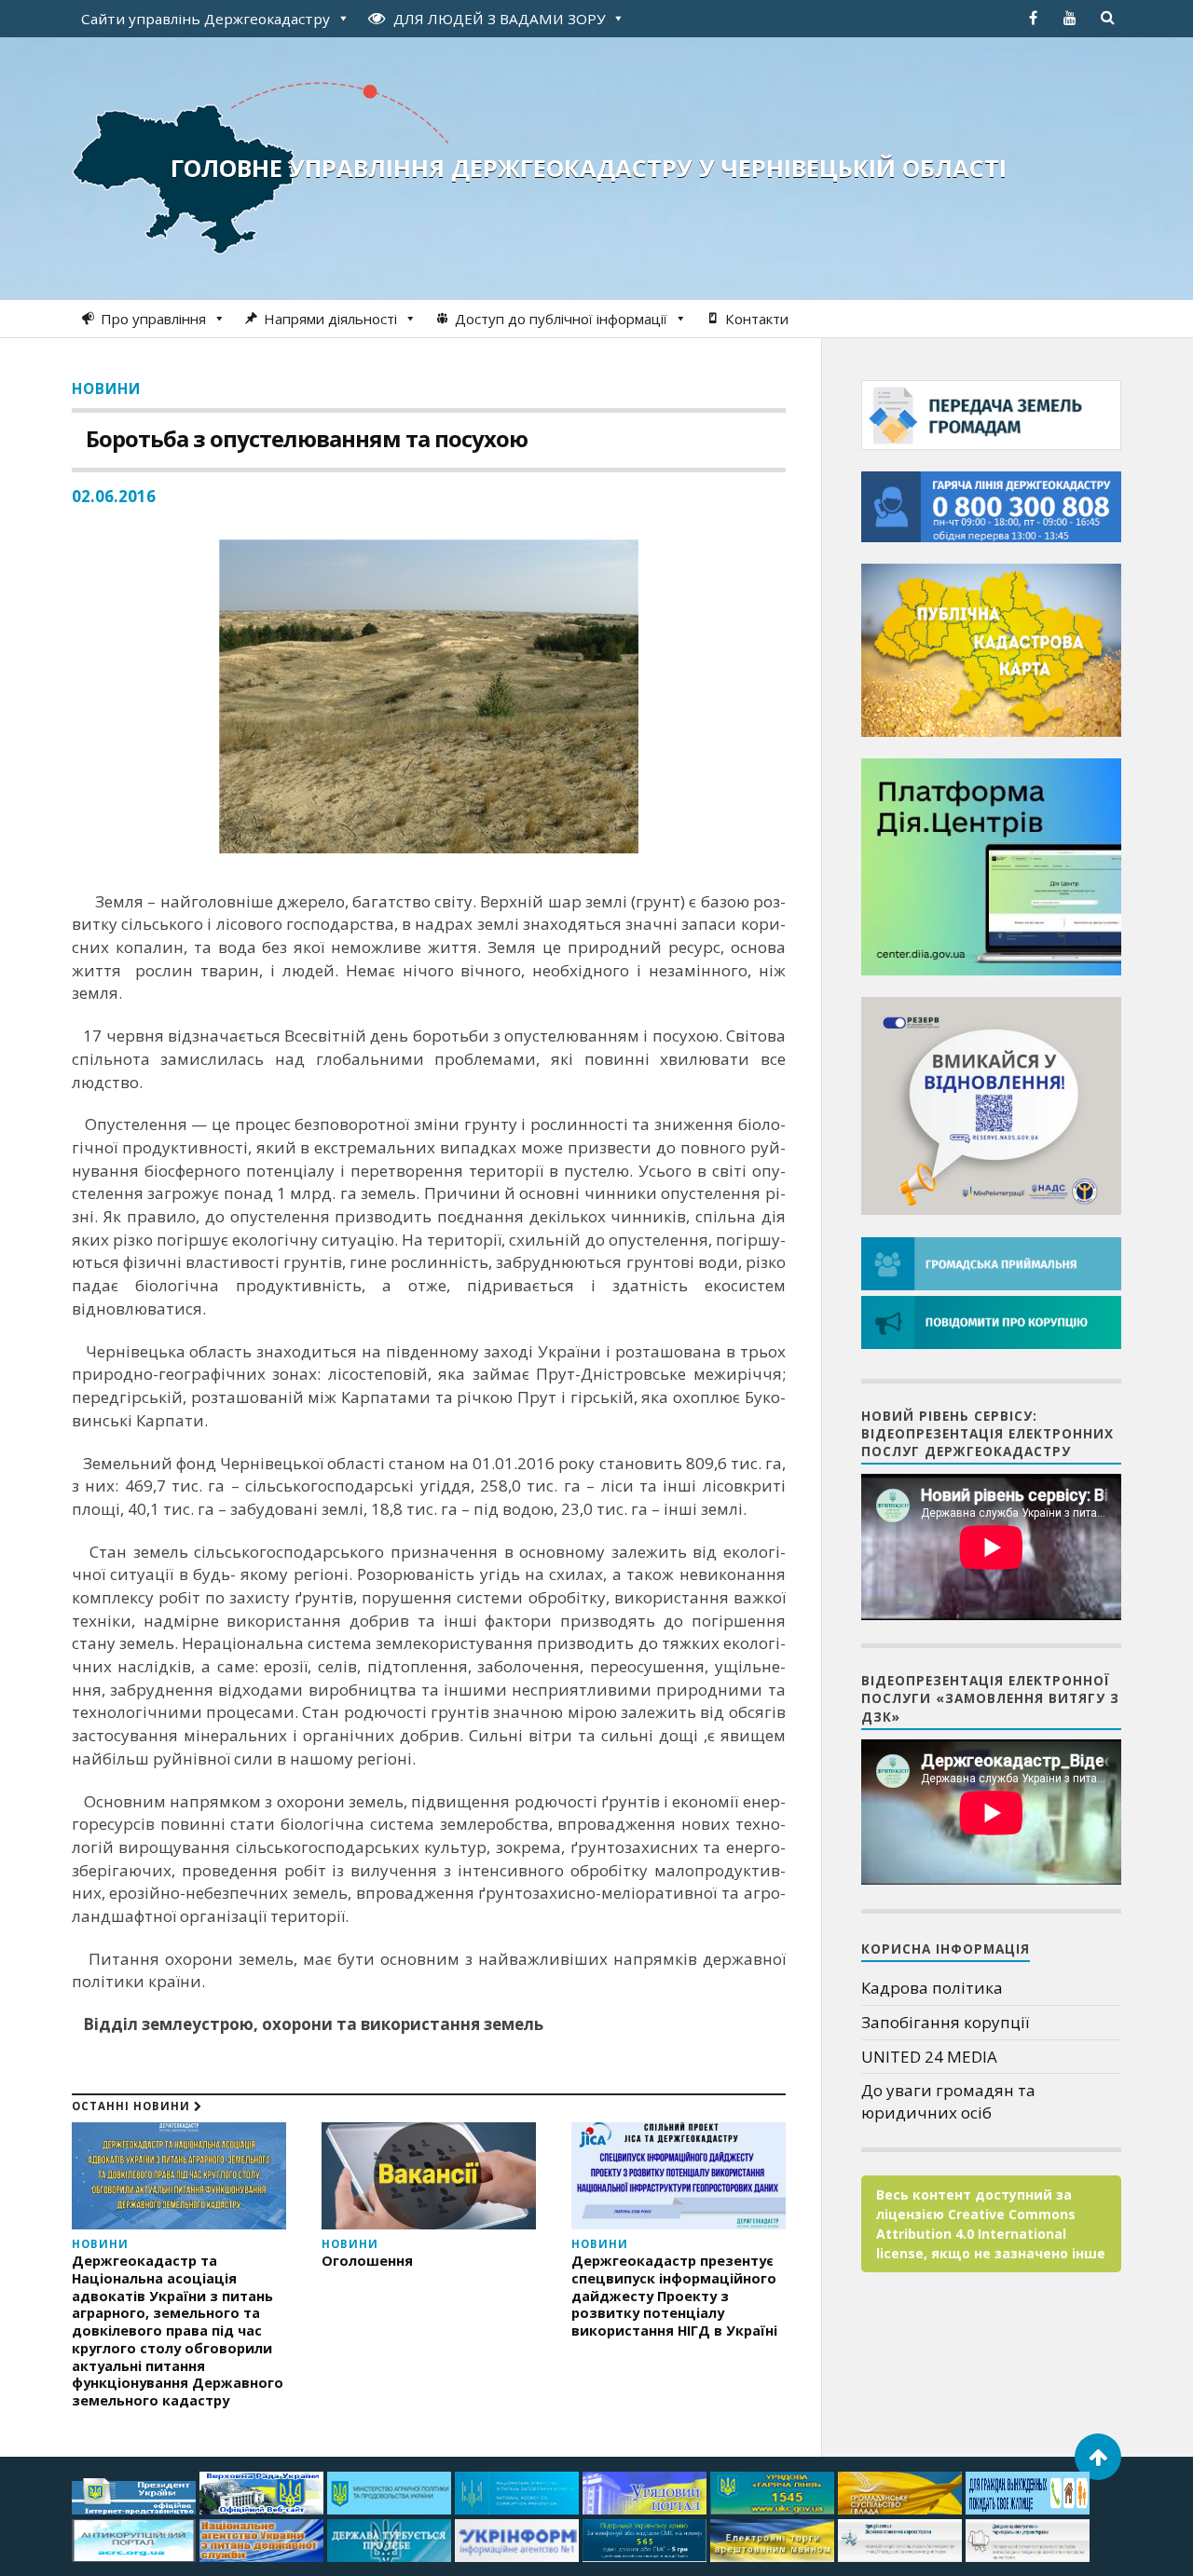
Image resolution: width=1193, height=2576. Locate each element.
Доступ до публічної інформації (561, 319)
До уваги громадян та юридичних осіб (948, 2101)
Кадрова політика (932, 1988)
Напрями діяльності (330, 319)
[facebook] (1033, 18)
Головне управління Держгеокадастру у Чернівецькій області (589, 168)
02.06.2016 (114, 496)
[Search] (1107, 18)
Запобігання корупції (945, 2022)
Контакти (757, 319)
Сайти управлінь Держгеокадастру (206, 19)
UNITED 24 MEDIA (929, 2057)
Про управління (153, 319)
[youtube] (1070, 18)
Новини (106, 388)
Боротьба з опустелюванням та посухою (307, 438)
